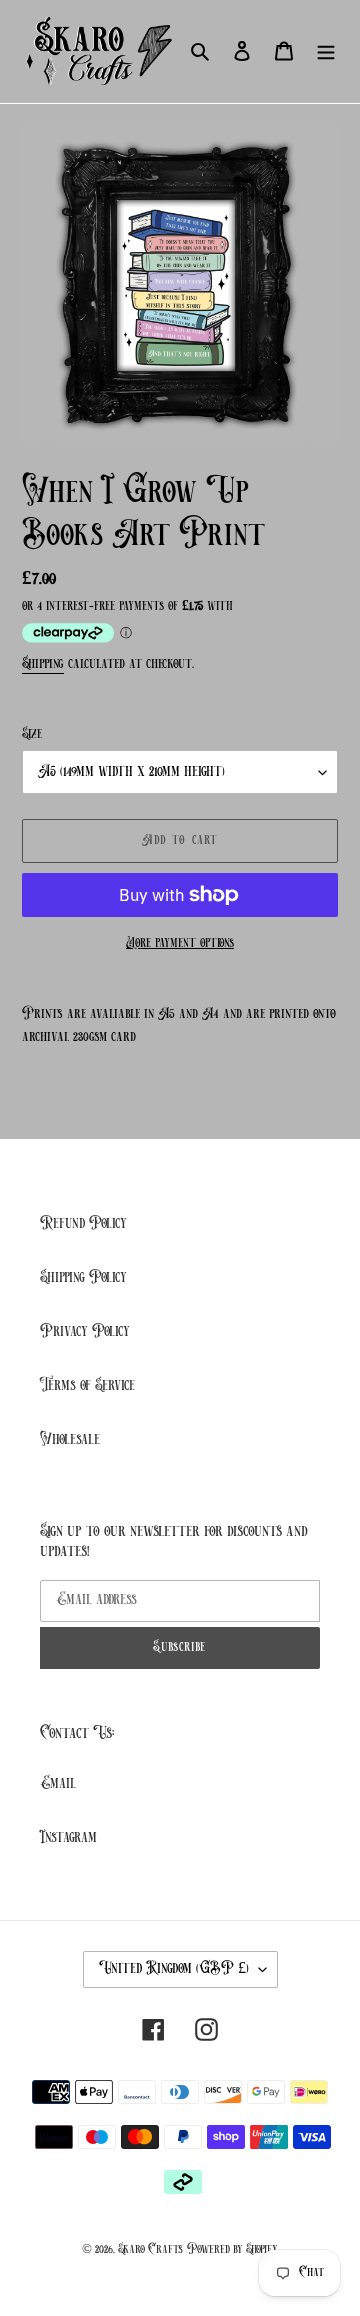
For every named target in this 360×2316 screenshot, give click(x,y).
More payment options (180, 943)
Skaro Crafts (150, 2249)
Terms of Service (87, 1386)
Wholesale (70, 1440)
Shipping (43, 664)
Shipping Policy (83, 1278)
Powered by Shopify (232, 2249)
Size (32, 734)
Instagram (68, 1838)
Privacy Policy (85, 1332)
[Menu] (326, 51)
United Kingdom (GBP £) (174, 1969)
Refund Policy (83, 1224)
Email (58, 1784)
